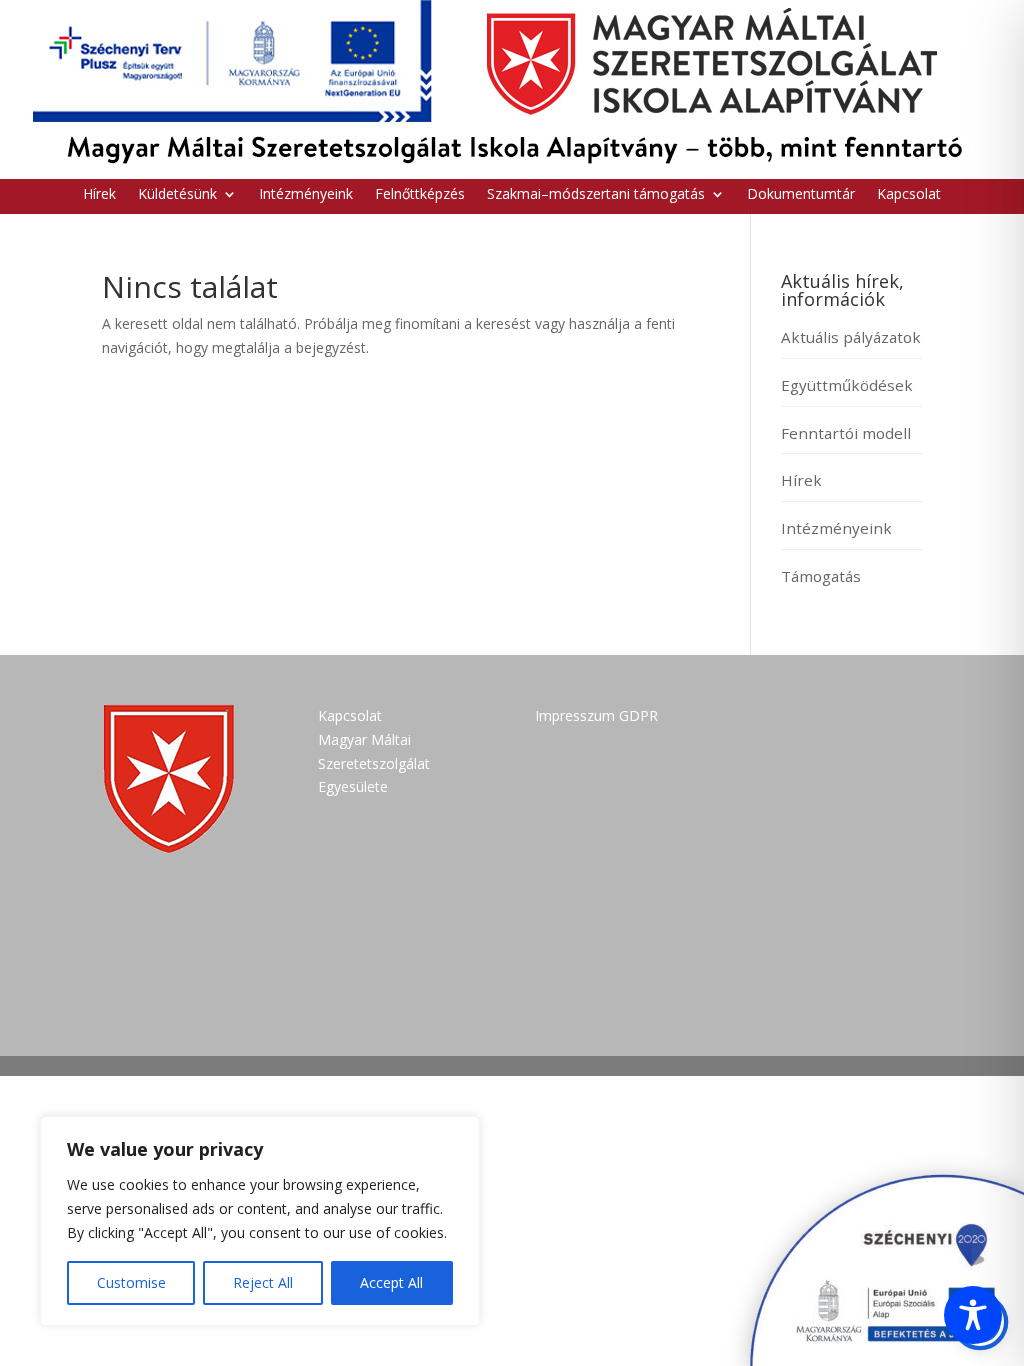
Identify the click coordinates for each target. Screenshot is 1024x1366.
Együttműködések (847, 385)
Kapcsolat (909, 195)
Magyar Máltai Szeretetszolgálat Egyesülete (374, 763)
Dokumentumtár (801, 195)
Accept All (391, 1282)
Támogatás (821, 576)
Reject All (263, 1282)
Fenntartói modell (846, 433)
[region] (260, 1221)
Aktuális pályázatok (851, 337)
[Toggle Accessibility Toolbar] (973, 1315)
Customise (131, 1282)
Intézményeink (306, 195)
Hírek (99, 195)
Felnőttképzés (420, 195)
